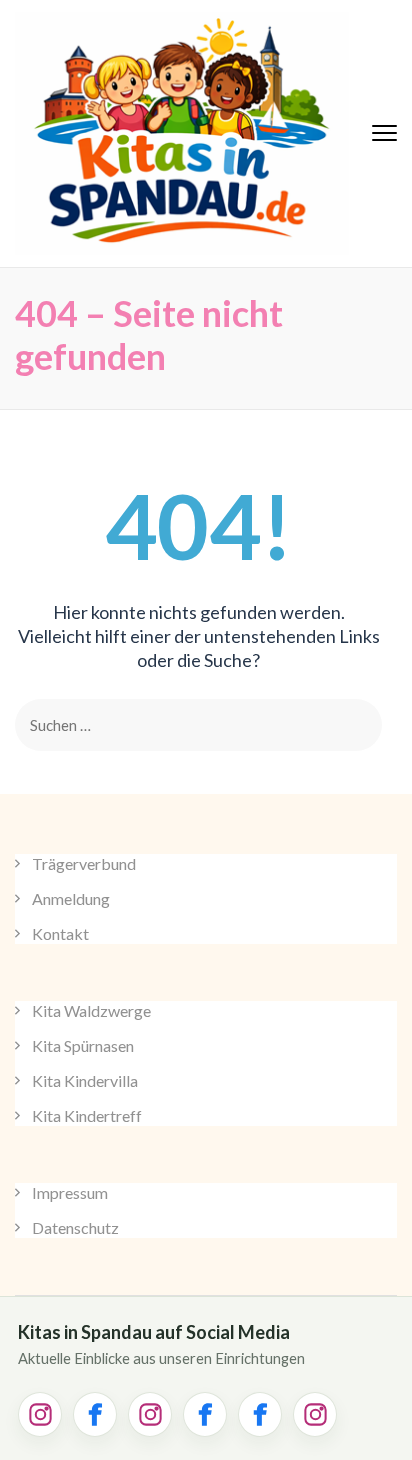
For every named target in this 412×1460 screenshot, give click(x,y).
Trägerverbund (84, 863)
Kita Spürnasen (83, 1045)
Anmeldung (71, 898)
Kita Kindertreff (87, 1115)
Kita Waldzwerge (91, 1010)
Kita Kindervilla (85, 1080)
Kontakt (60, 933)
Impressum (70, 1192)
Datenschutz (75, 1227)
